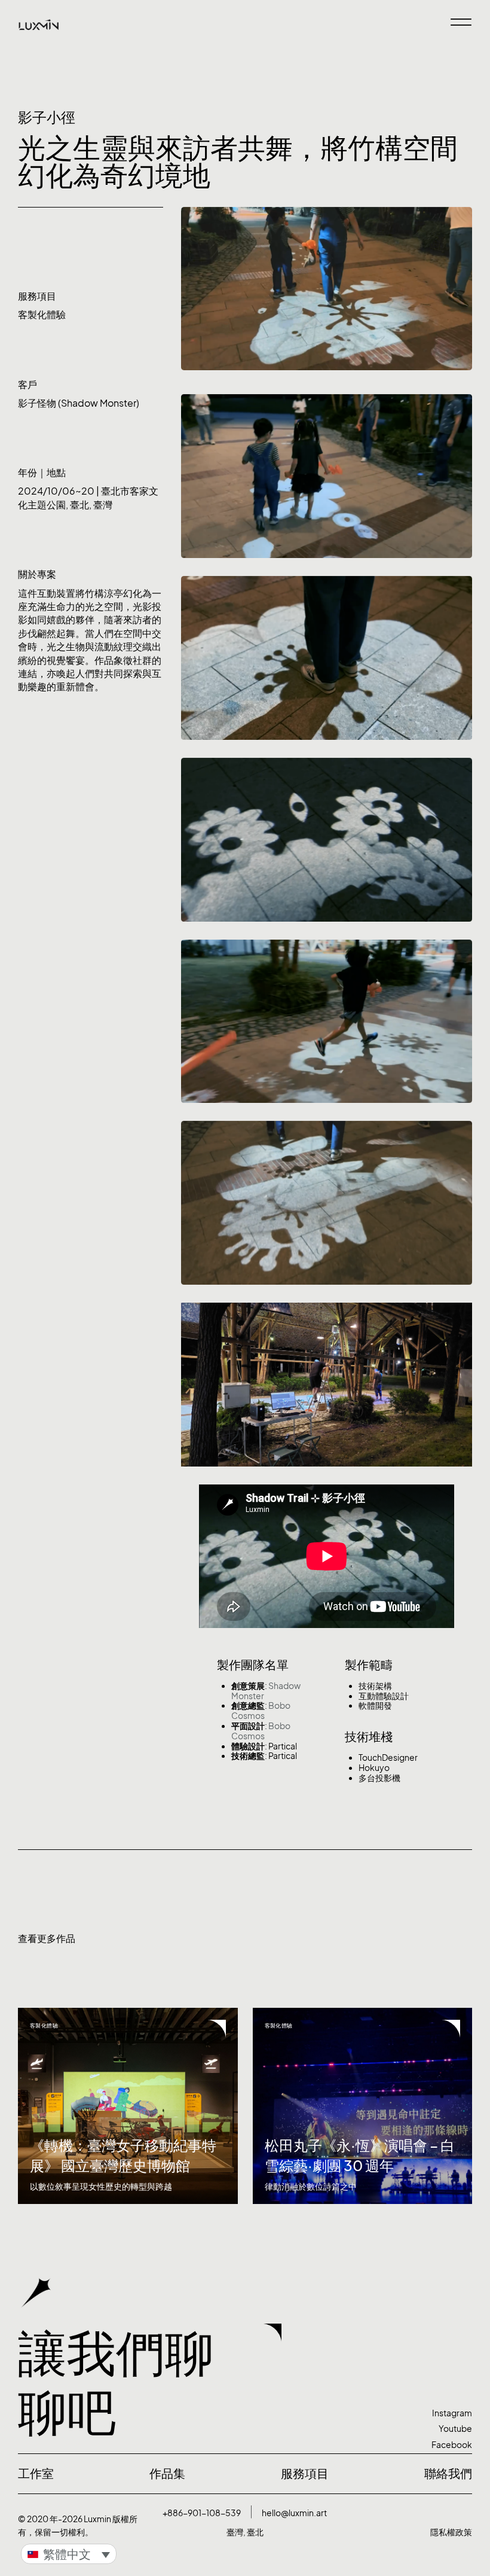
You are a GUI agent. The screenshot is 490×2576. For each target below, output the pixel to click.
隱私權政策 (451, 2532)
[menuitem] (69, 2554)
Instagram (452, 2413)
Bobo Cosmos (261, 1711)
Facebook (452, 2445)
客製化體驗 (42, 315)
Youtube (455, 2429)
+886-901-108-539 (202, 2513)
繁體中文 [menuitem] (67, 2554)
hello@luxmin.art (294, 2513)
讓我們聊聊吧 (116, 2382)
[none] (69, 2554)
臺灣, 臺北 (245, 2532)
